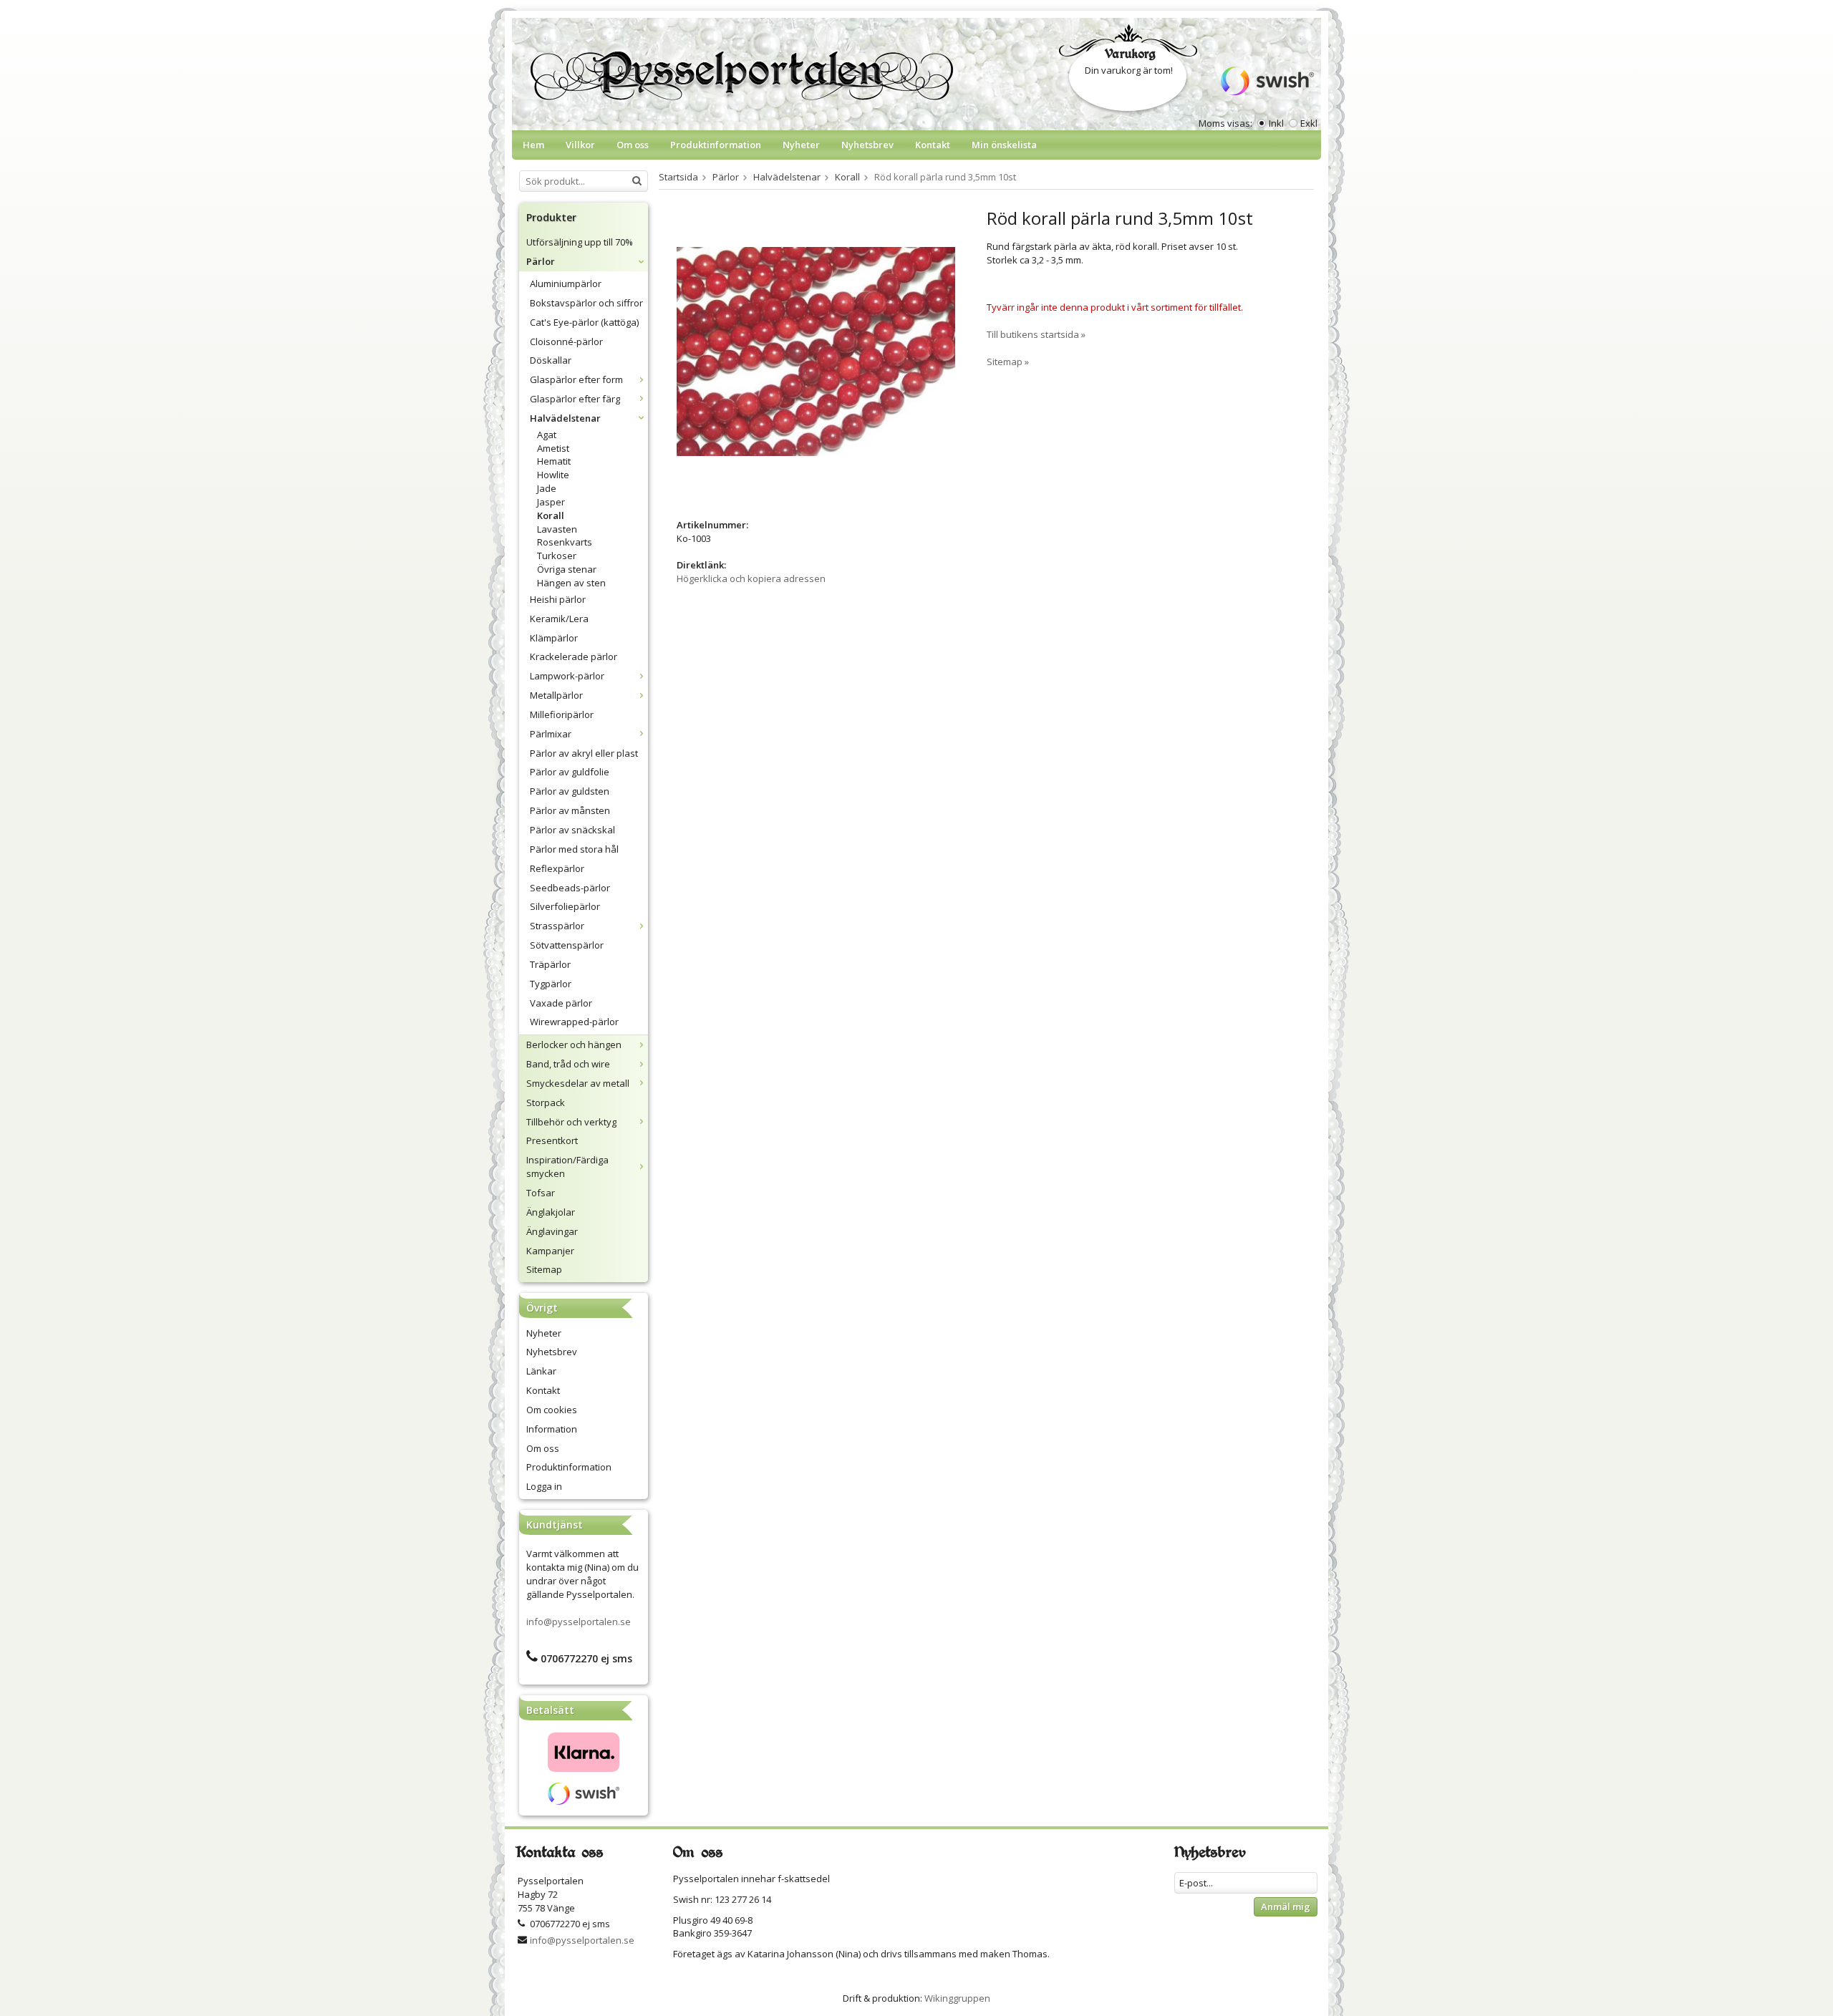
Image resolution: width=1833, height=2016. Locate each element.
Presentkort (552, 1140)
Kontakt (933, 145)
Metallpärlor (556, 695)
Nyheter (801, 145)
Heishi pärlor (558, 599)
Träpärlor (550, 964)
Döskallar (551, 360)
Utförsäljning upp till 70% (580, 242)
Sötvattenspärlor (567, 945)
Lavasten (557, 529)
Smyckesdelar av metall (578, 1083)
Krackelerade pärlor (574, 656)
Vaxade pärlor (561, 1003)
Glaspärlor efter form (576, 379)
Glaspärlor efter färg (575, 399)
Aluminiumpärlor (566, 283)
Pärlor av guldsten (570, 791)
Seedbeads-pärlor (570, 888)
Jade (547, 488)
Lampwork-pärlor (567, 676)
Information (552, 1429)
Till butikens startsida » (1036, 334)
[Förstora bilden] (816, 351)
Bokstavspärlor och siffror (586, 303)
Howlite (553, 475)
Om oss (633, 145)
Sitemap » (1008, 362)
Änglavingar (552, 1231)
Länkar (541, 1371)
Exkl (1309, 123)
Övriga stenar (567, 569)
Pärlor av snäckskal (572, 830)
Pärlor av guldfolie (570, 772)
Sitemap (544, 1269)
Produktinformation (716, 145)
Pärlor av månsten (570, 810)
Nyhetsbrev (867, 145)
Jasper (551, 502)
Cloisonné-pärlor (566, 341)
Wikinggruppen (957, 1998)
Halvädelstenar (565, 418)
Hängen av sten (571, 583)
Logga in (544, 1486)
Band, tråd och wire (568, 1064)
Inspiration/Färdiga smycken (567, 1167)
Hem (533, 145)
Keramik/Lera (559, 619)
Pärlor (541, 261)
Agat (547, 435)
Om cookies (552, 1410)
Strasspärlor (557, 926)
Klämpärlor (554, 638)
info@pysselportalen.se (579, 1622)
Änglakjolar (551, 1212)
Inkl (1276, 123)
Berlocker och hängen (574, 1045)
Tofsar (541, 1193)
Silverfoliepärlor (565, 906)
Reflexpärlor (557, 868)
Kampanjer (550, 1251)
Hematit (554, 461)
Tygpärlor (551, 984)
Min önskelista (1004, 145)
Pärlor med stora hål (574, 849)
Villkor (580, 145)
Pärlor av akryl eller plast (584, 753)
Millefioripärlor (562, 714)
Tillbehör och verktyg (571, 1122)
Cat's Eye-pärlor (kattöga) (584, 322)
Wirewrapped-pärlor (574, 1022)
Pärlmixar (551, 734)
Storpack (546, 1102)
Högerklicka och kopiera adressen (751, 578)
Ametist (553, 448)
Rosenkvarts (565, 542)
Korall (551, 515)
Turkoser (557, 556)
